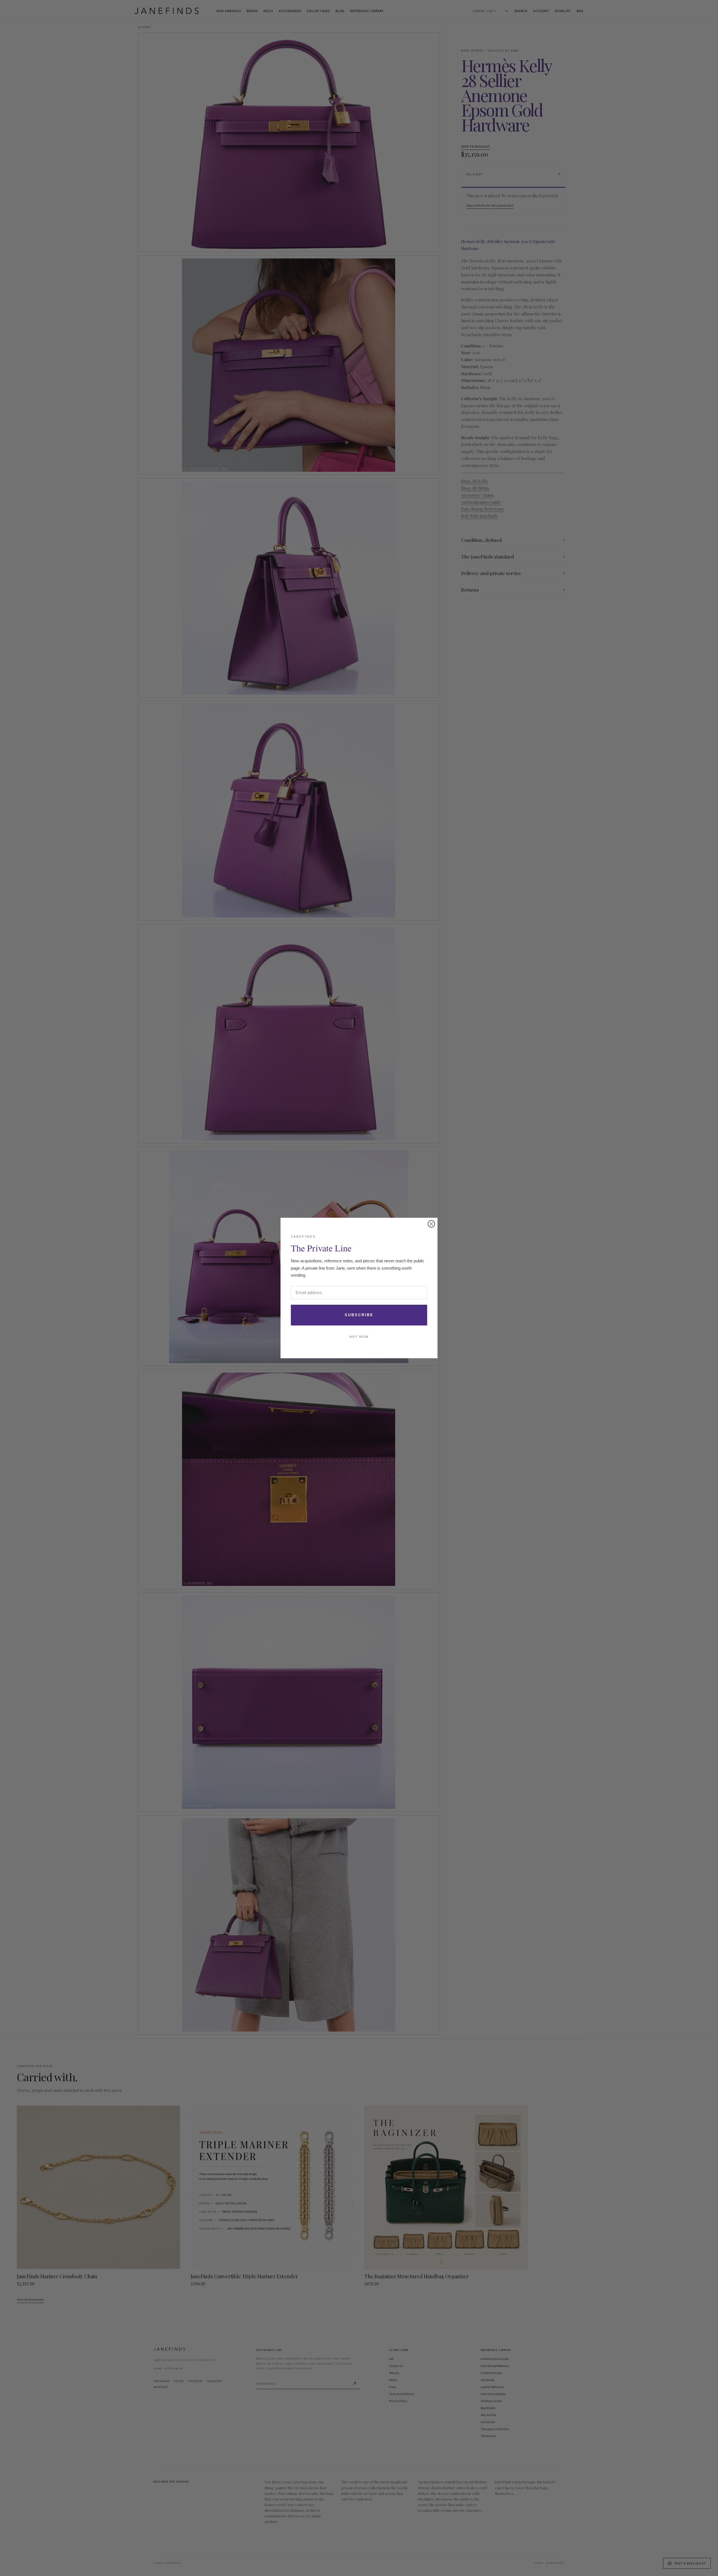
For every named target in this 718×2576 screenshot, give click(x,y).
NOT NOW (359, 1337)
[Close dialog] (431, 1224)
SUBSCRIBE (359, 1315)
